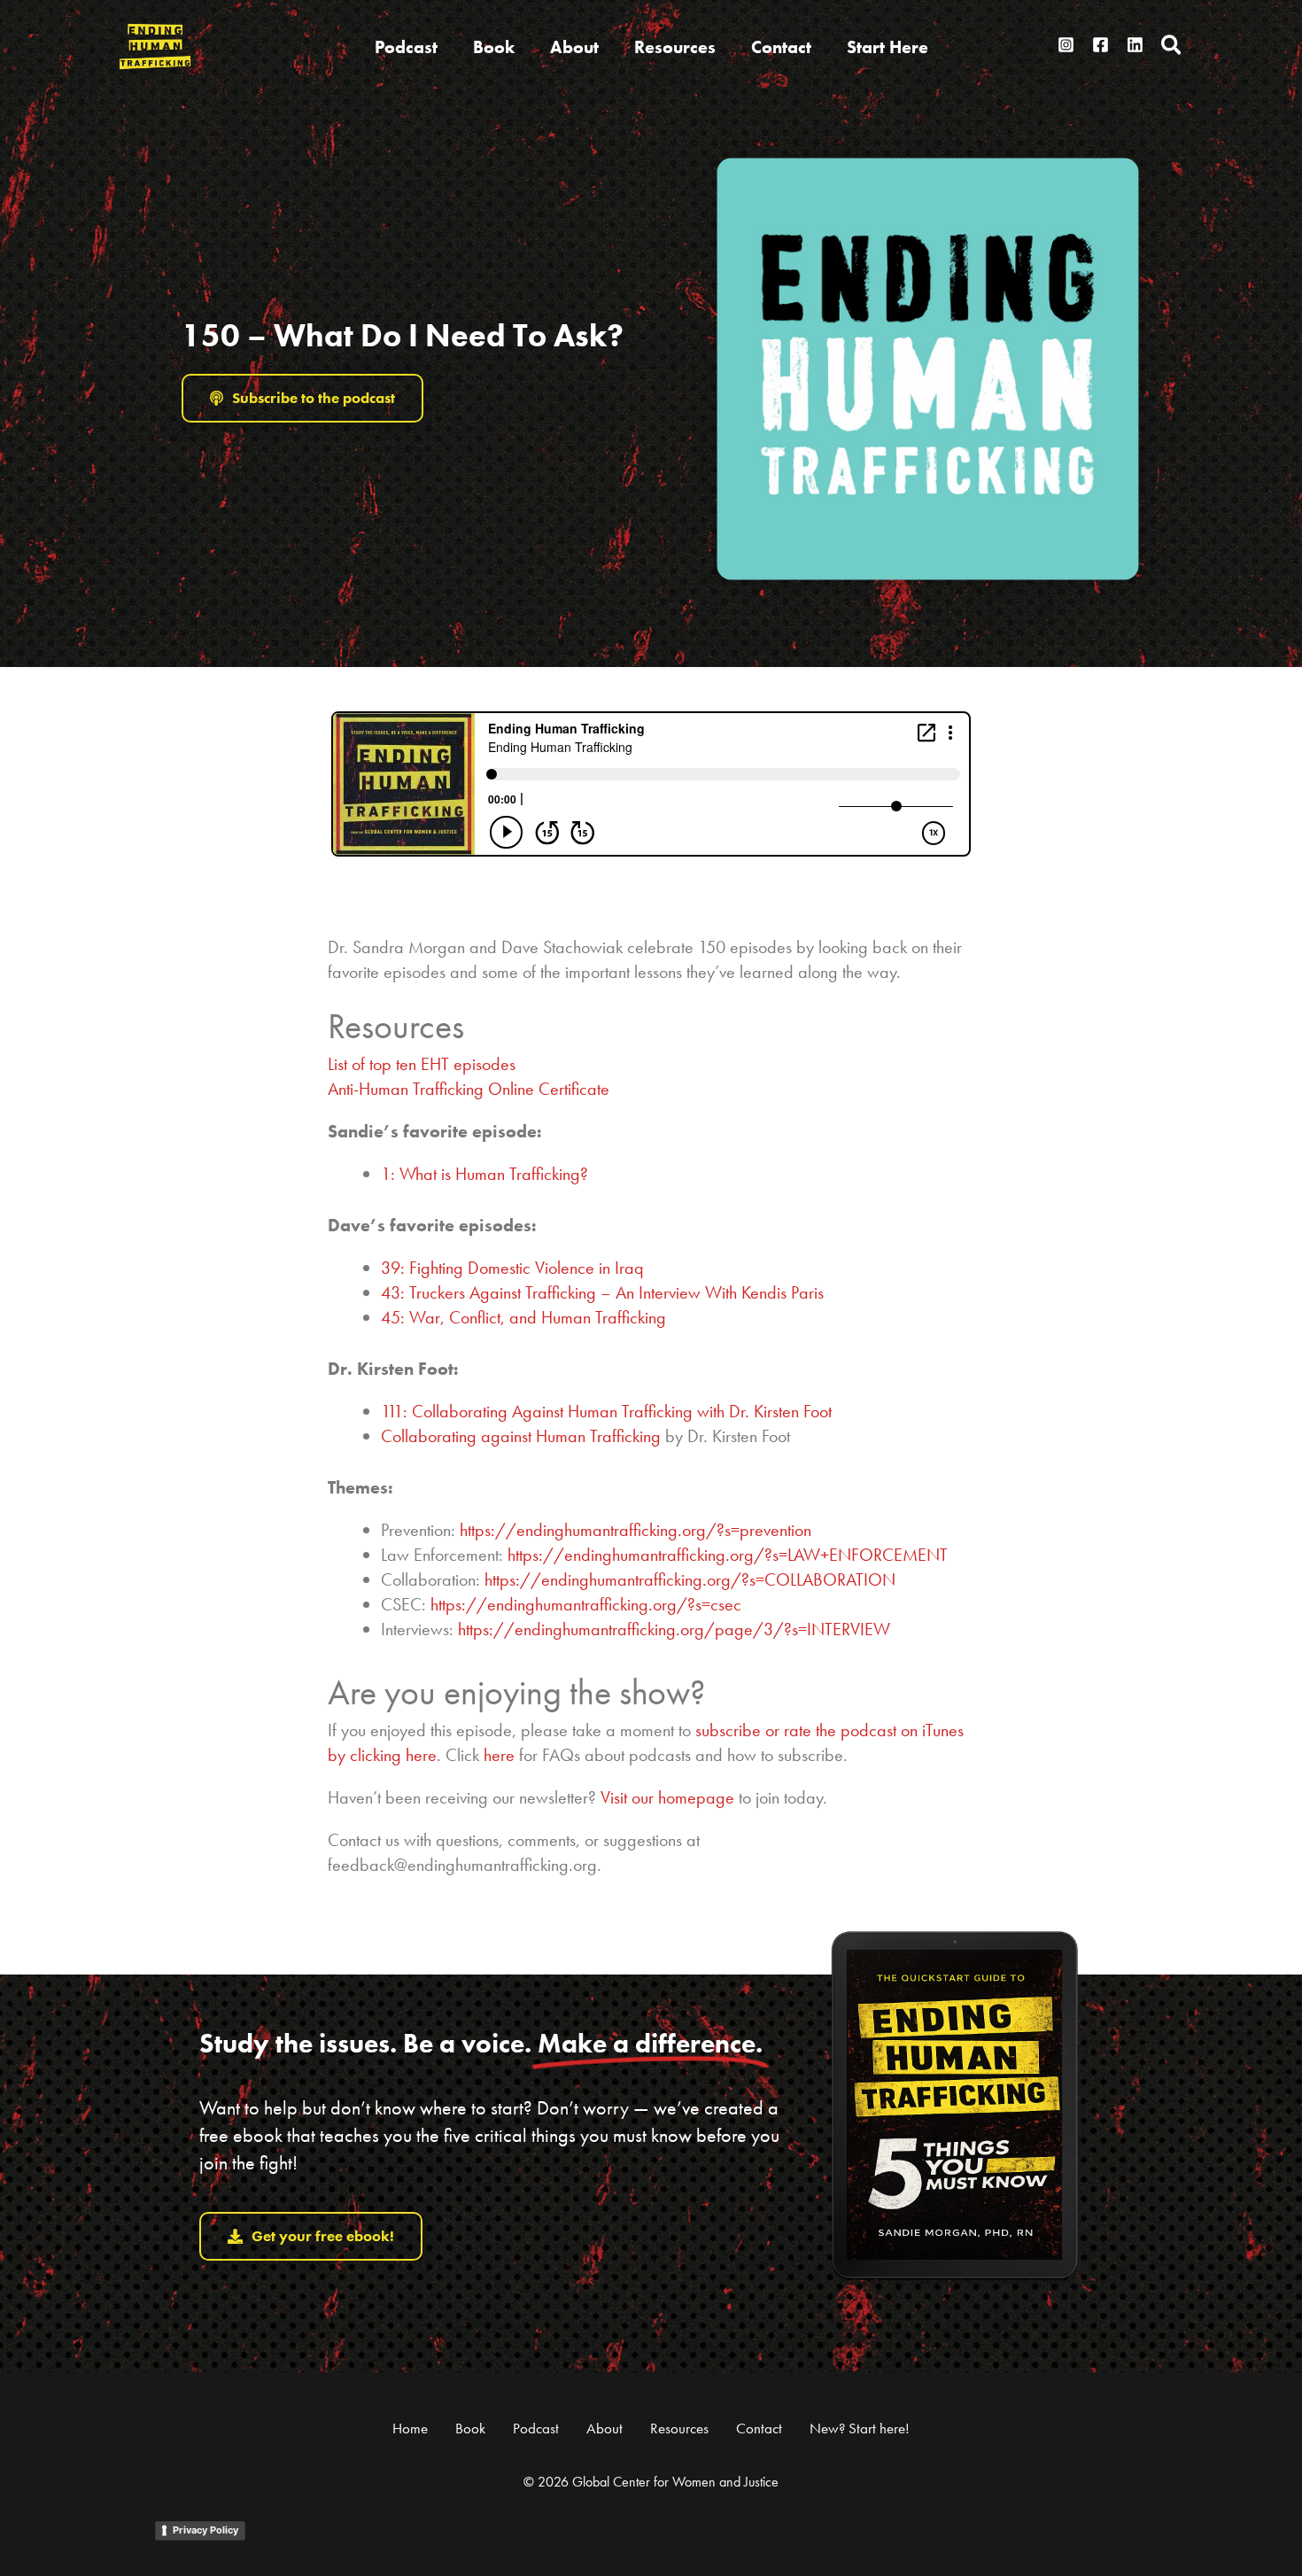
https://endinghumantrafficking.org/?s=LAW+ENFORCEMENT (728, 1555)
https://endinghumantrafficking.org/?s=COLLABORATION (690, 1579)
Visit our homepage (667, 1797)
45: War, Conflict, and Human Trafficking (523, 1317)
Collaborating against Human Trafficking (521, 1436)
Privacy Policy (205, 2530)
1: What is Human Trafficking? (484, 1174)
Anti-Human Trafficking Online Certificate (469, 1089)
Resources (679, 2428)
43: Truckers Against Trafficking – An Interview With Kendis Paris (602, 1292)
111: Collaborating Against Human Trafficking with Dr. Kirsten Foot (606, 1411)
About (604, 2428)
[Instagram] (1066, 45)
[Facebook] (1100, 45)
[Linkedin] (1135, 45)
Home (410, 2428)
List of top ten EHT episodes (422, 1064)
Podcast (536, 2428)
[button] (1172, 47)
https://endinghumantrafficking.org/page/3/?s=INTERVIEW (674, 1629)
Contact (759, 2428)
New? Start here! (860, 2428)
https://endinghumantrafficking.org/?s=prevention (635, 1530)
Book (470, 2428)
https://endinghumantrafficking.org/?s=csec (586, 1604)
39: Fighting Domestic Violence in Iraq (512, 1268)
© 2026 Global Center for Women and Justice (651, 2482)
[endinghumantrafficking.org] (155, 44)
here (499, 1755)
